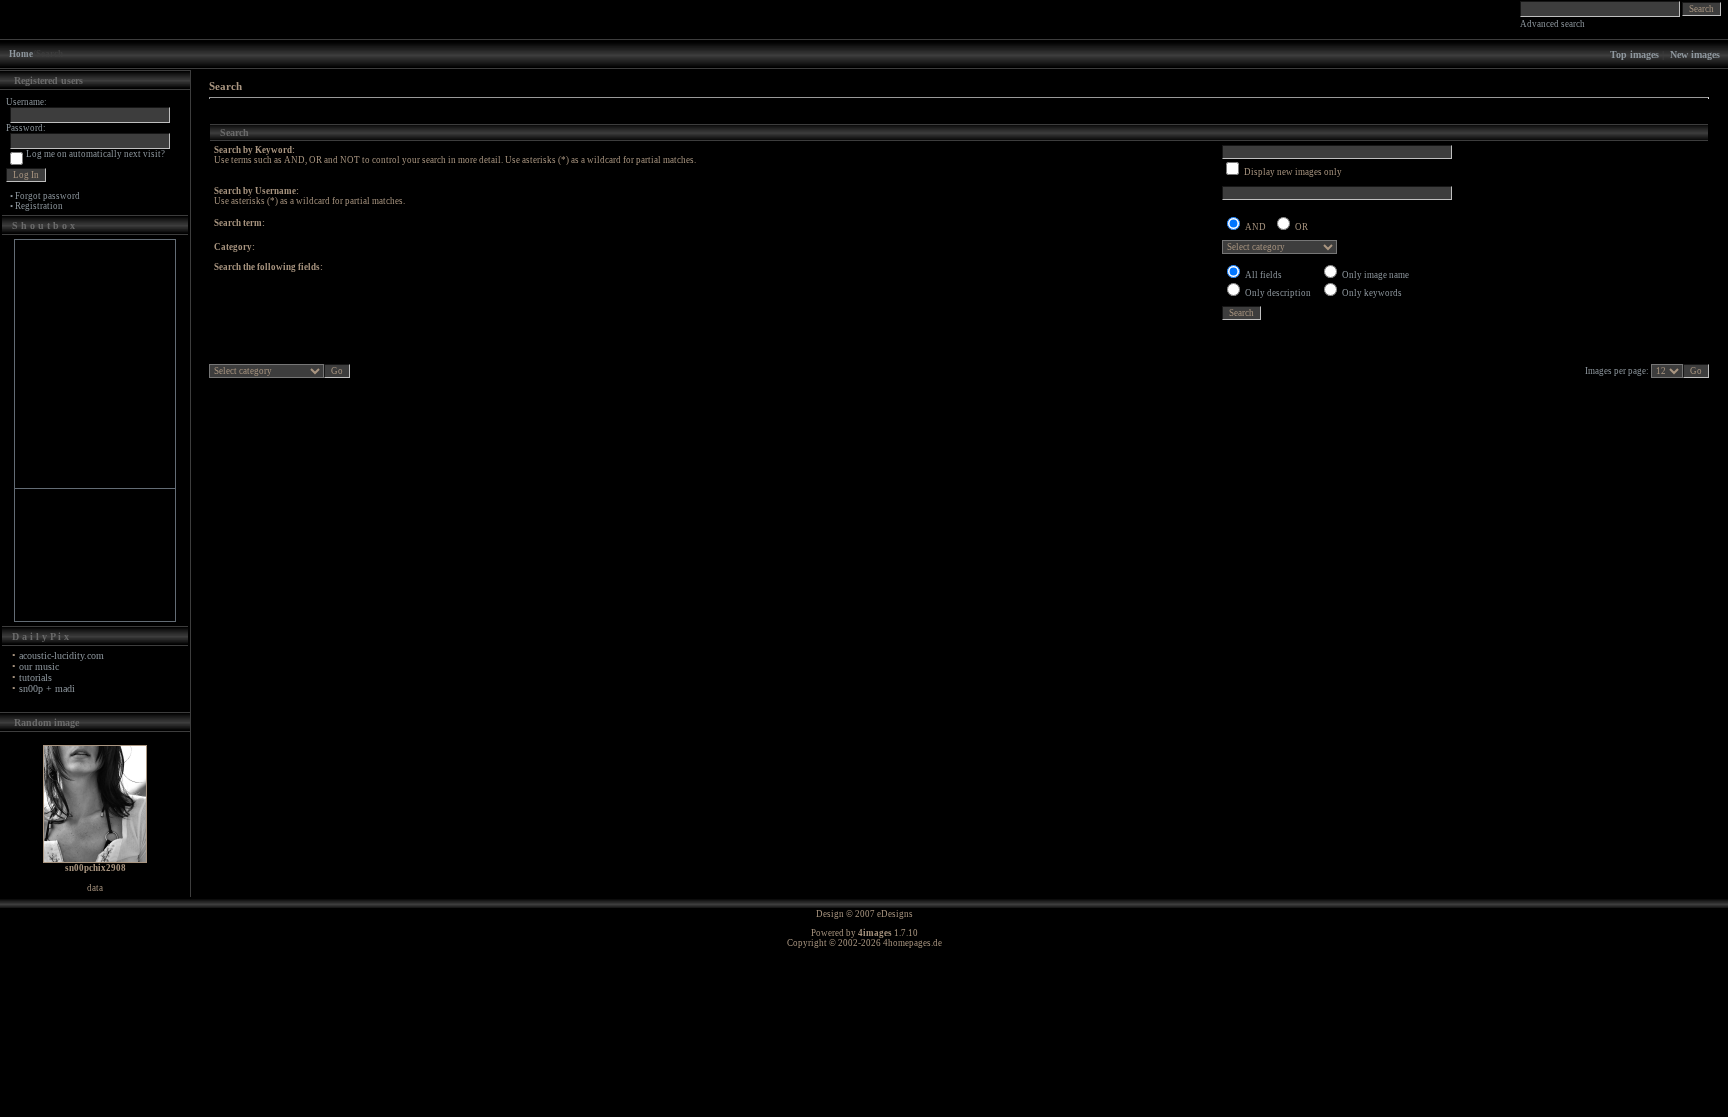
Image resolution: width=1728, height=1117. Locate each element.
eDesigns (895, 914)
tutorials (35, 677)
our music (39, 666)
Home (21, 54)
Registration (39, 206)
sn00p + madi (47, 688)
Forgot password (47, 196)
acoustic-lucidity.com (61, 655)
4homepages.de (912, 943)
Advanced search (1552, 24)
